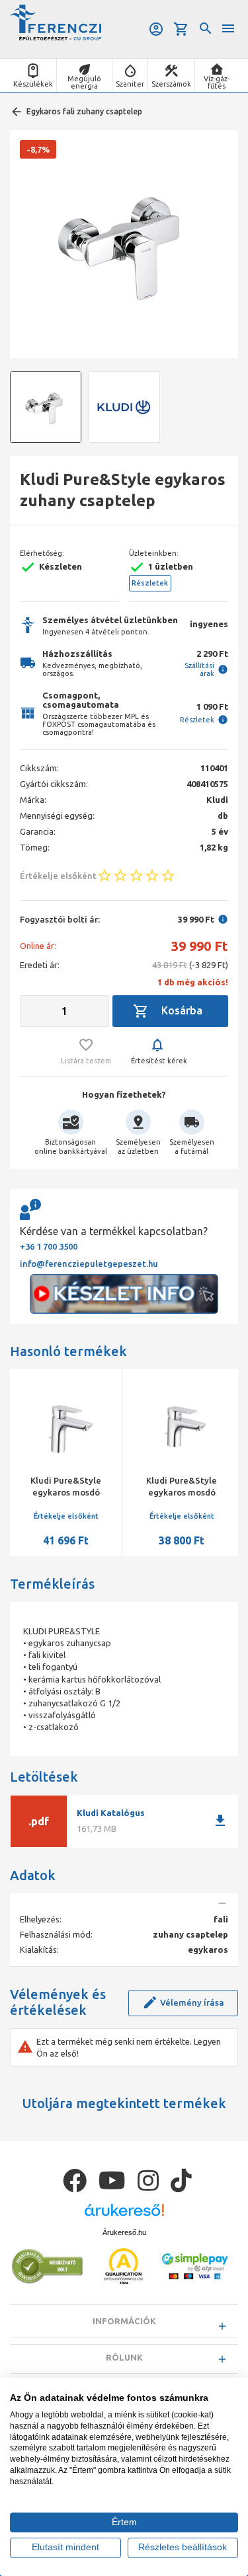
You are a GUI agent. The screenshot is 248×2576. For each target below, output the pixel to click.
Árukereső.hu (124, 2232)
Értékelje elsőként (33, 1516)
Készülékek (33, 84)
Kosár (182, 29)
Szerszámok (171, 84)
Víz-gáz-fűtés (217, 82)
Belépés (157, 29)
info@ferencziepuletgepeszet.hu (89, 1264)
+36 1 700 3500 (49, 1246)
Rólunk (124, 2357)
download (220, 1821)
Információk (124, 2321)
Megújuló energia (84, 82)
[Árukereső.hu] (124, 2215)
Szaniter (130, 84)
